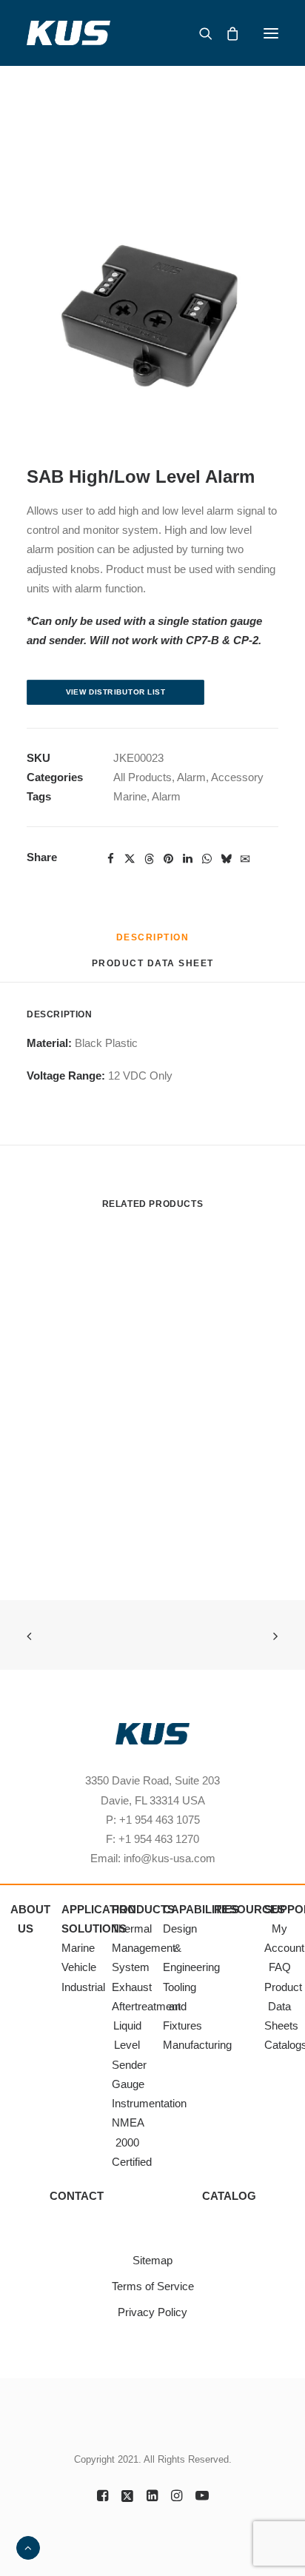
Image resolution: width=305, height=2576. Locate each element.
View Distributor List (116, 692)
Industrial (83, 1987)
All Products (143, 777)
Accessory (237, 777)
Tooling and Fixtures (182, 2007)
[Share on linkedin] (187, 859)
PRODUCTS (143, 1909)
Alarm (191, 777)
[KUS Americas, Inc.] (69, 33)
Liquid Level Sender (129, 2045)
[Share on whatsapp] (207, 859)
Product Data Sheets (283, 2007)
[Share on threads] (149, 859)
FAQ (280, 1967)
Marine (130, 796)
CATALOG (229, 2196)
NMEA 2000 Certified (132, 2142)
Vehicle (79, 1967)
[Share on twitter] (130, 859)
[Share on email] (245, 858)
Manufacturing (197, 2045)
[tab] (153, 969)
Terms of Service (153, 2286)
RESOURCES (249, 1909)
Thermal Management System (144, 1948)
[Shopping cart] (226, 33)
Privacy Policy (152, 2312)
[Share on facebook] (110, 859)
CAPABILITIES (201, 1909)
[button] (271, 33)
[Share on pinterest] (168, 859)
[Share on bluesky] (226, 859)
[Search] (199, 33)
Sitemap (152, 2260)
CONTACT (77, 2196)
